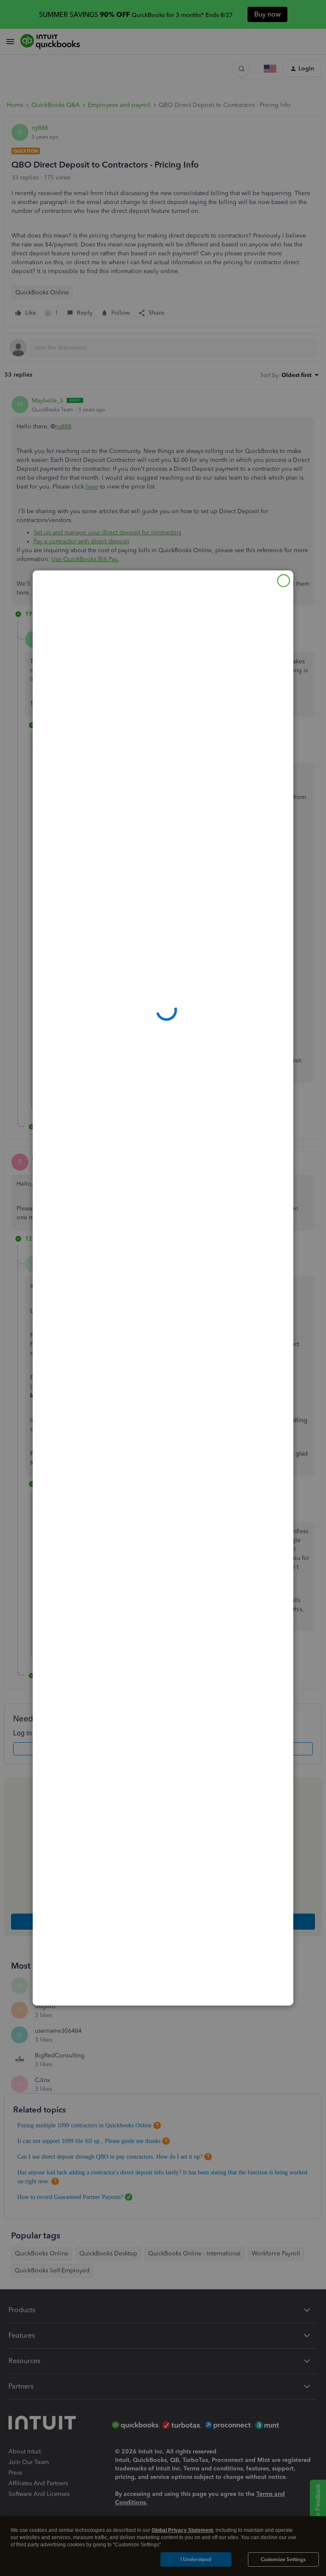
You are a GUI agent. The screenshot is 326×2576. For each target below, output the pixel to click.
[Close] (284, 581)
